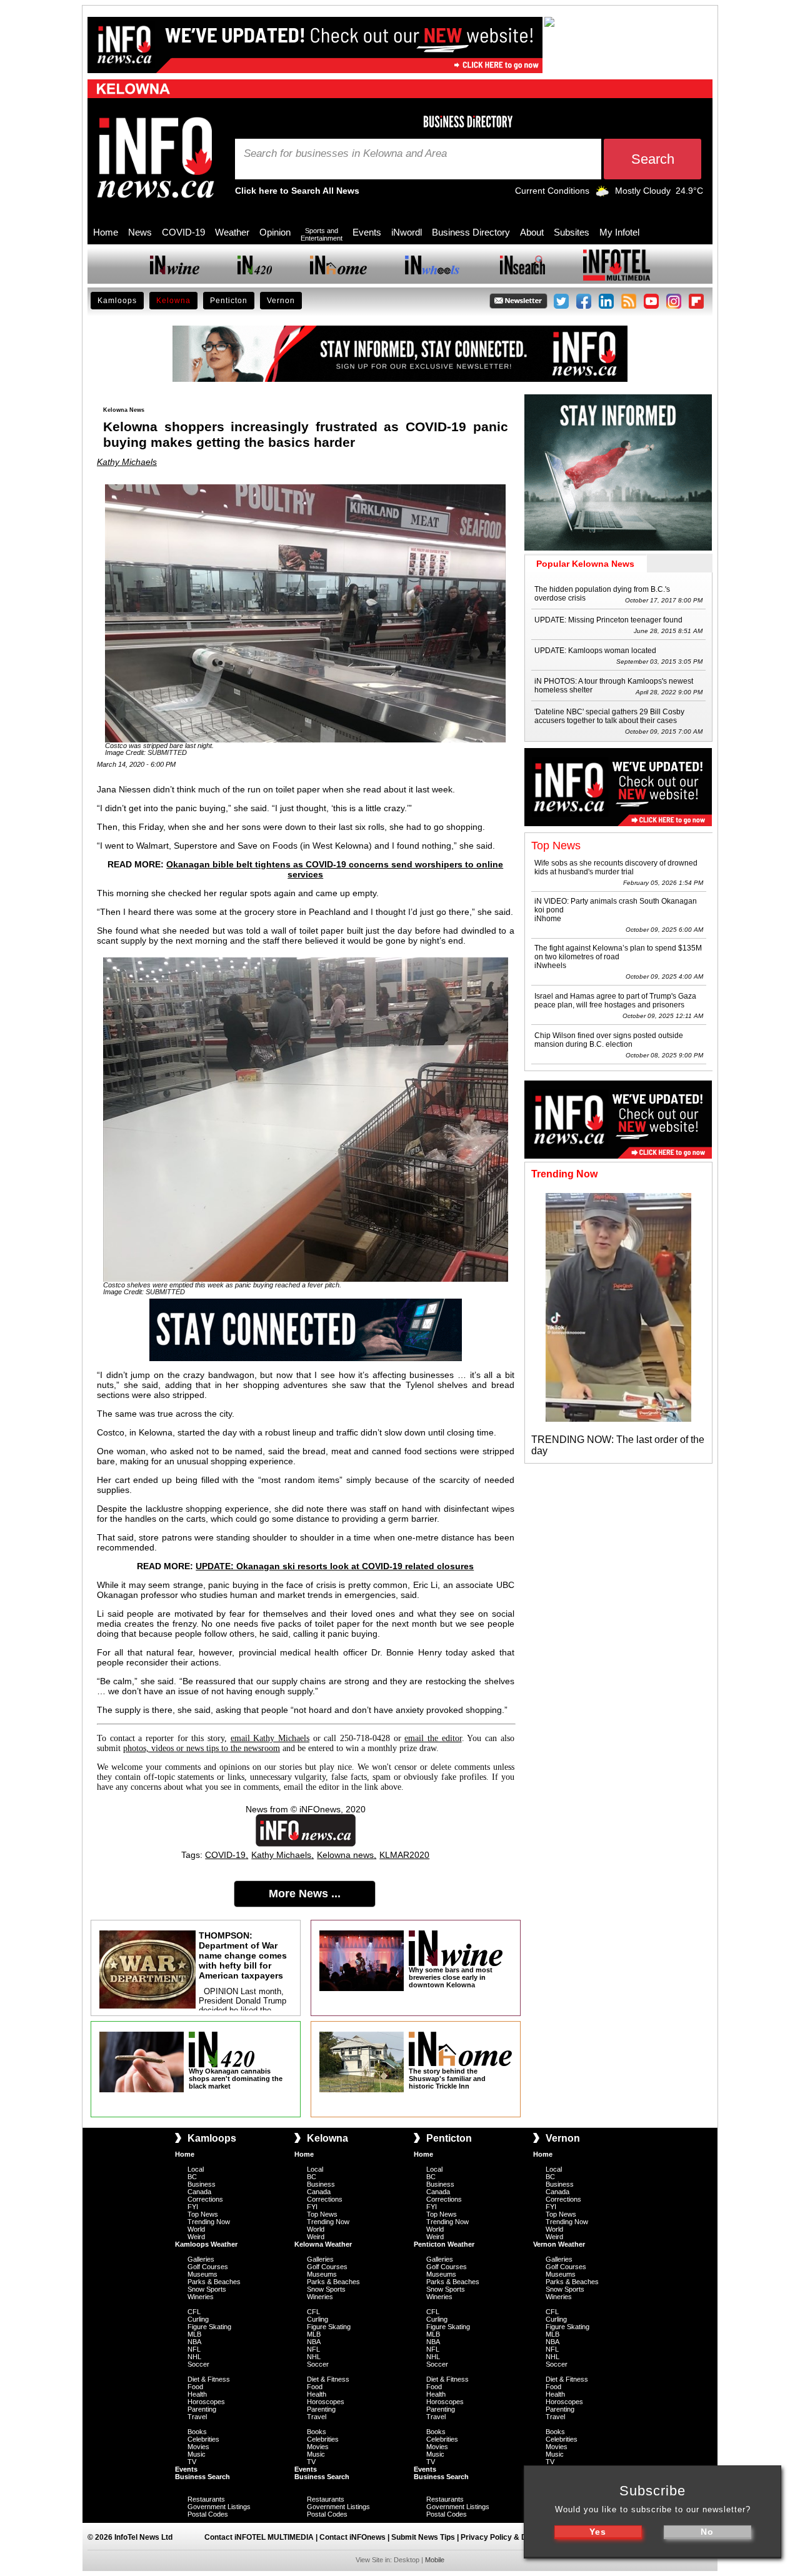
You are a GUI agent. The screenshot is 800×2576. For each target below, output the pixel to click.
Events (367, 232)
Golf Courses (208, 2267)
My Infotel (619, 232)
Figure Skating (209, 2327)
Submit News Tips (423, 2537)
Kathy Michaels (127, 462)
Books (197, 2432)
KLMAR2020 (404, 1855)
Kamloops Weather (206, 2244)
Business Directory (471, 232)
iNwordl (407, 232)
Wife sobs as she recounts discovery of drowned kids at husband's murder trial (616, 867)
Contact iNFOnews (352, 2537)
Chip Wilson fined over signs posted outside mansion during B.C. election (609, 1040)
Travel (197, 2417)
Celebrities (203, 2439)
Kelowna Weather (323, 2244)
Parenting (202, 2409)
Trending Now (209, 2222)
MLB (194, 2334)
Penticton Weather (444, 2244)
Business (202, 2184)
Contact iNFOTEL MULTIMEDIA (259, 2537)
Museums (202, 2274)
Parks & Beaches (214, 2282)
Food (195, 2387)
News (140, 232)
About (532, 232)
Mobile (435, 2560)
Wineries (201, 2297)
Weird (196, 2237)
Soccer (198, 2364)
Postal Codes (208, 2514)
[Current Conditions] (602, 194)
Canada (199, 2192)
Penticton (229, 301)
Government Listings (219, 2507)
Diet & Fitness (209, 2379)
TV (192, 2462)
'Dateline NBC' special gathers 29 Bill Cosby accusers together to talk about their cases (609, 716)
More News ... (305, 1894)
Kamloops (117, 301)
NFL (194, 2349)
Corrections (205, 2199)
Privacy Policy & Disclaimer (510, 2537)
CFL (194, 2312)
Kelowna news (345, 1855)
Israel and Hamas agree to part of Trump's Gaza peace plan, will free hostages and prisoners (615, 1001)
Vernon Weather (559, 2244)
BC (192, 2177)
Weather (232, 232)
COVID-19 (183, 232)
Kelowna (173, 301)
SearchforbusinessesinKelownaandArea (345, 154)
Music (197, 2454)
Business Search (202, 2477)
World (196, 2229)
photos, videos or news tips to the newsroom (202, 1748)
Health (197, 2394)
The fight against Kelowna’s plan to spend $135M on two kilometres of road (618, 952)
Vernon (281, 301)
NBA (194, 2342)
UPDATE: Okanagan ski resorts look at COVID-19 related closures (335, 1566)
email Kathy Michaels (270, 1738)
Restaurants (206, 2499)
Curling (198, 2319)
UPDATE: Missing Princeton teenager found (608, 620)
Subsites (572, 232)
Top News (203, 2214)
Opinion (275, 232)
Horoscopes (206, 2402)
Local (196, 2169)
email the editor (433, 1738)
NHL (194, 2357)
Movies (198, 2447)
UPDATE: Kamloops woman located (595, 651)
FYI (193, 2207)
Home (106, 232)
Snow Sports (207, 2289)
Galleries (201, 2259)
